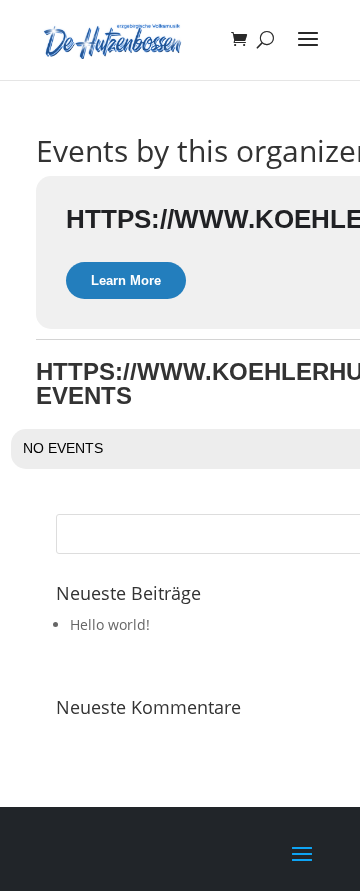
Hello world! (110, 624)
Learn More (126, 280)
